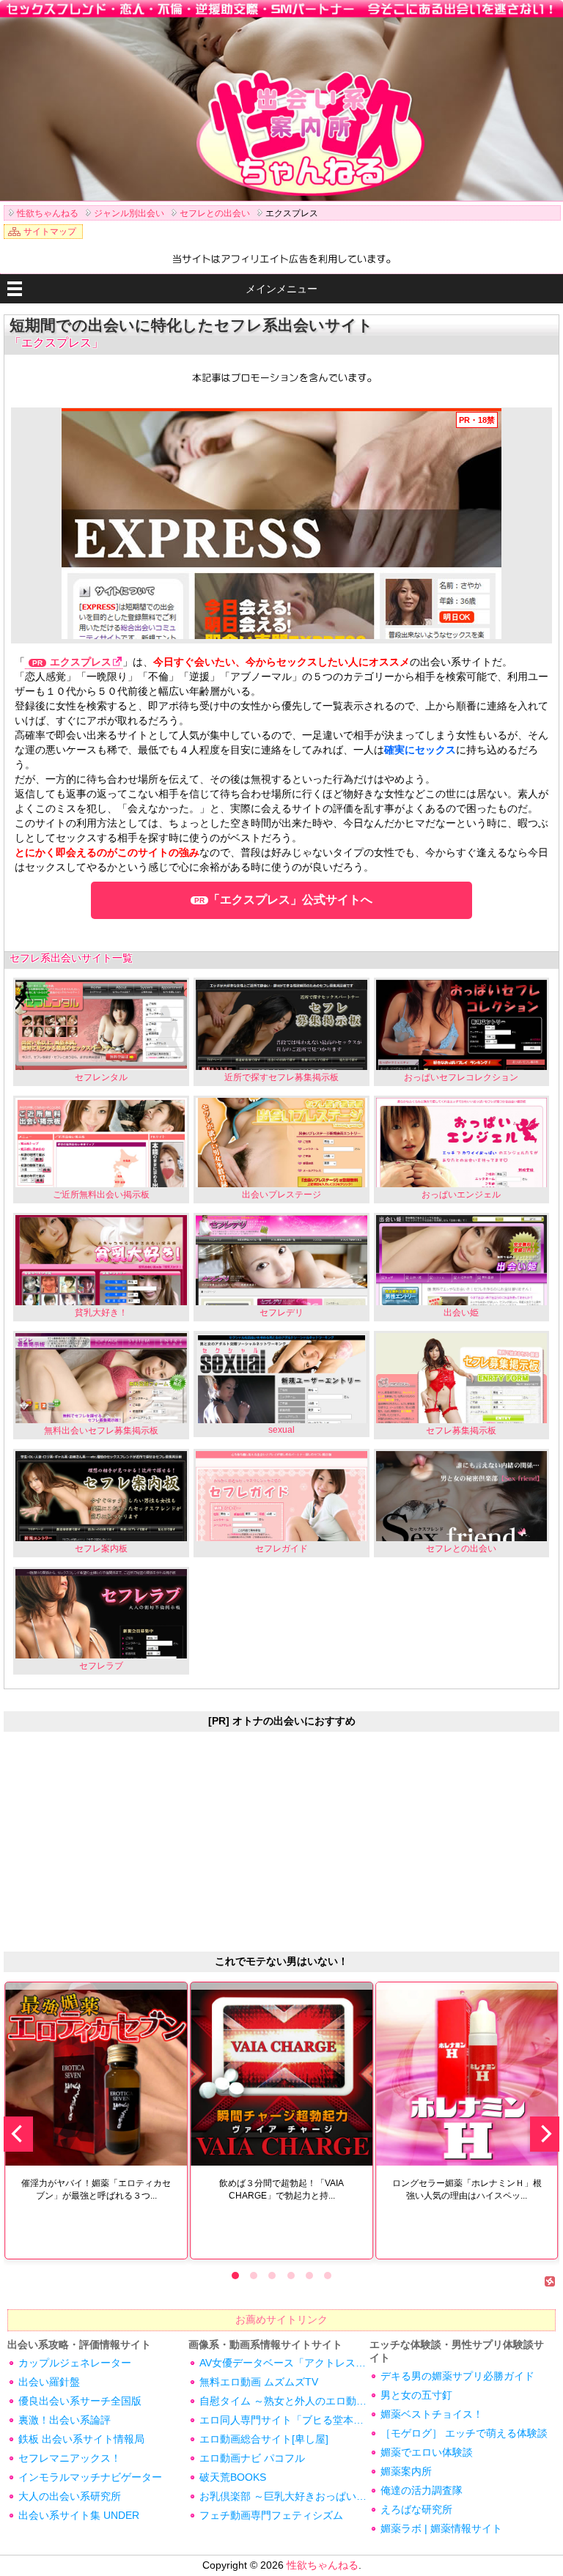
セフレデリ (281, 1313)
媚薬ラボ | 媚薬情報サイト (441, 2528)
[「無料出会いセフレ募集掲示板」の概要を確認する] (101, 1378)
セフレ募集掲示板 (461, 1431)
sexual (281, 1430)
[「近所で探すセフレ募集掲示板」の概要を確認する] (281, 1025)
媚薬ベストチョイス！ (432, 2414)
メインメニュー (281, 289)
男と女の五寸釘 (416, 2395)
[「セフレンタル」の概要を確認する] (101, 1025)
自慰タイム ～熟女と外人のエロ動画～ (284, 2401)
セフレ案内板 (101, 1549)
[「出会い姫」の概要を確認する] (462, 1260)
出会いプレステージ (281, 1195)
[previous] (18, 2134)
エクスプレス (81, 662)
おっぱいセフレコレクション (461, 1077)
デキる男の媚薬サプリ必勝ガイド (457, 2376)
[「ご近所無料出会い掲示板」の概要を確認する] (101, 1143)
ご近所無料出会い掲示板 (101, 1195)
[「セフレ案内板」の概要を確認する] (101, 1496)
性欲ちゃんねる (323, 2565)
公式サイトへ (290, 900)
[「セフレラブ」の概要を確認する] (101, 1614)
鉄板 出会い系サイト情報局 (81, 2439)
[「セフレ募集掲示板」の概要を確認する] (462, 1378)
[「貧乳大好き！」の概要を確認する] (101, 1260)
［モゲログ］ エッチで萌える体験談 (464, 2433)
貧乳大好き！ (101, 1313)
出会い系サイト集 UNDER (79, 2515)
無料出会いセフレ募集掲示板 (101, 1431)
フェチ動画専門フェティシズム (271, 2515)
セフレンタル (101, 1077)
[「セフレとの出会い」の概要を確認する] (462, 1496)
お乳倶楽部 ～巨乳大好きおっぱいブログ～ (284, 2496)
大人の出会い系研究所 (70, 2496)
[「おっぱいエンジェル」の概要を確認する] (462, 1143)
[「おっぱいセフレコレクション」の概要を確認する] (462, 1025)
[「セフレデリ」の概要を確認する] (281, 1260)
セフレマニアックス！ (70, 2458)
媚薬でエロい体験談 (427, 2452)
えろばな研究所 (416, 2509)
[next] (545, 2134)
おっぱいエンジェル (461, 1195)
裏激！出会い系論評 (65, 2420)
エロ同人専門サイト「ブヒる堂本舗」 (284, 2420)
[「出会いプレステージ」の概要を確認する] (281, 1143)
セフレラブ (101, 1666)
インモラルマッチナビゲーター (90, 2477)
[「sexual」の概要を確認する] (281, 1378)
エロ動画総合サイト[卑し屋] (264, 2439)
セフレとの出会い (461, 1549)
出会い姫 (461, 1313)
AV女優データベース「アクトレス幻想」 (284, 2363)
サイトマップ (50, 232)
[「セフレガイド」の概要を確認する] (281, 1496)
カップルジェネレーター (75, 2363)
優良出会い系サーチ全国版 (80, 2401)
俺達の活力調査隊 (422, 2490)
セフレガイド (281, 1549)
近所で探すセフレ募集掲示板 (281, 1077)
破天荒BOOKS (233, 2477)
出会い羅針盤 (49, 2382)
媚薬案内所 (406, 2471)
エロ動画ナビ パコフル (252, 2458)
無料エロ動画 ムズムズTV (259, 2382)
